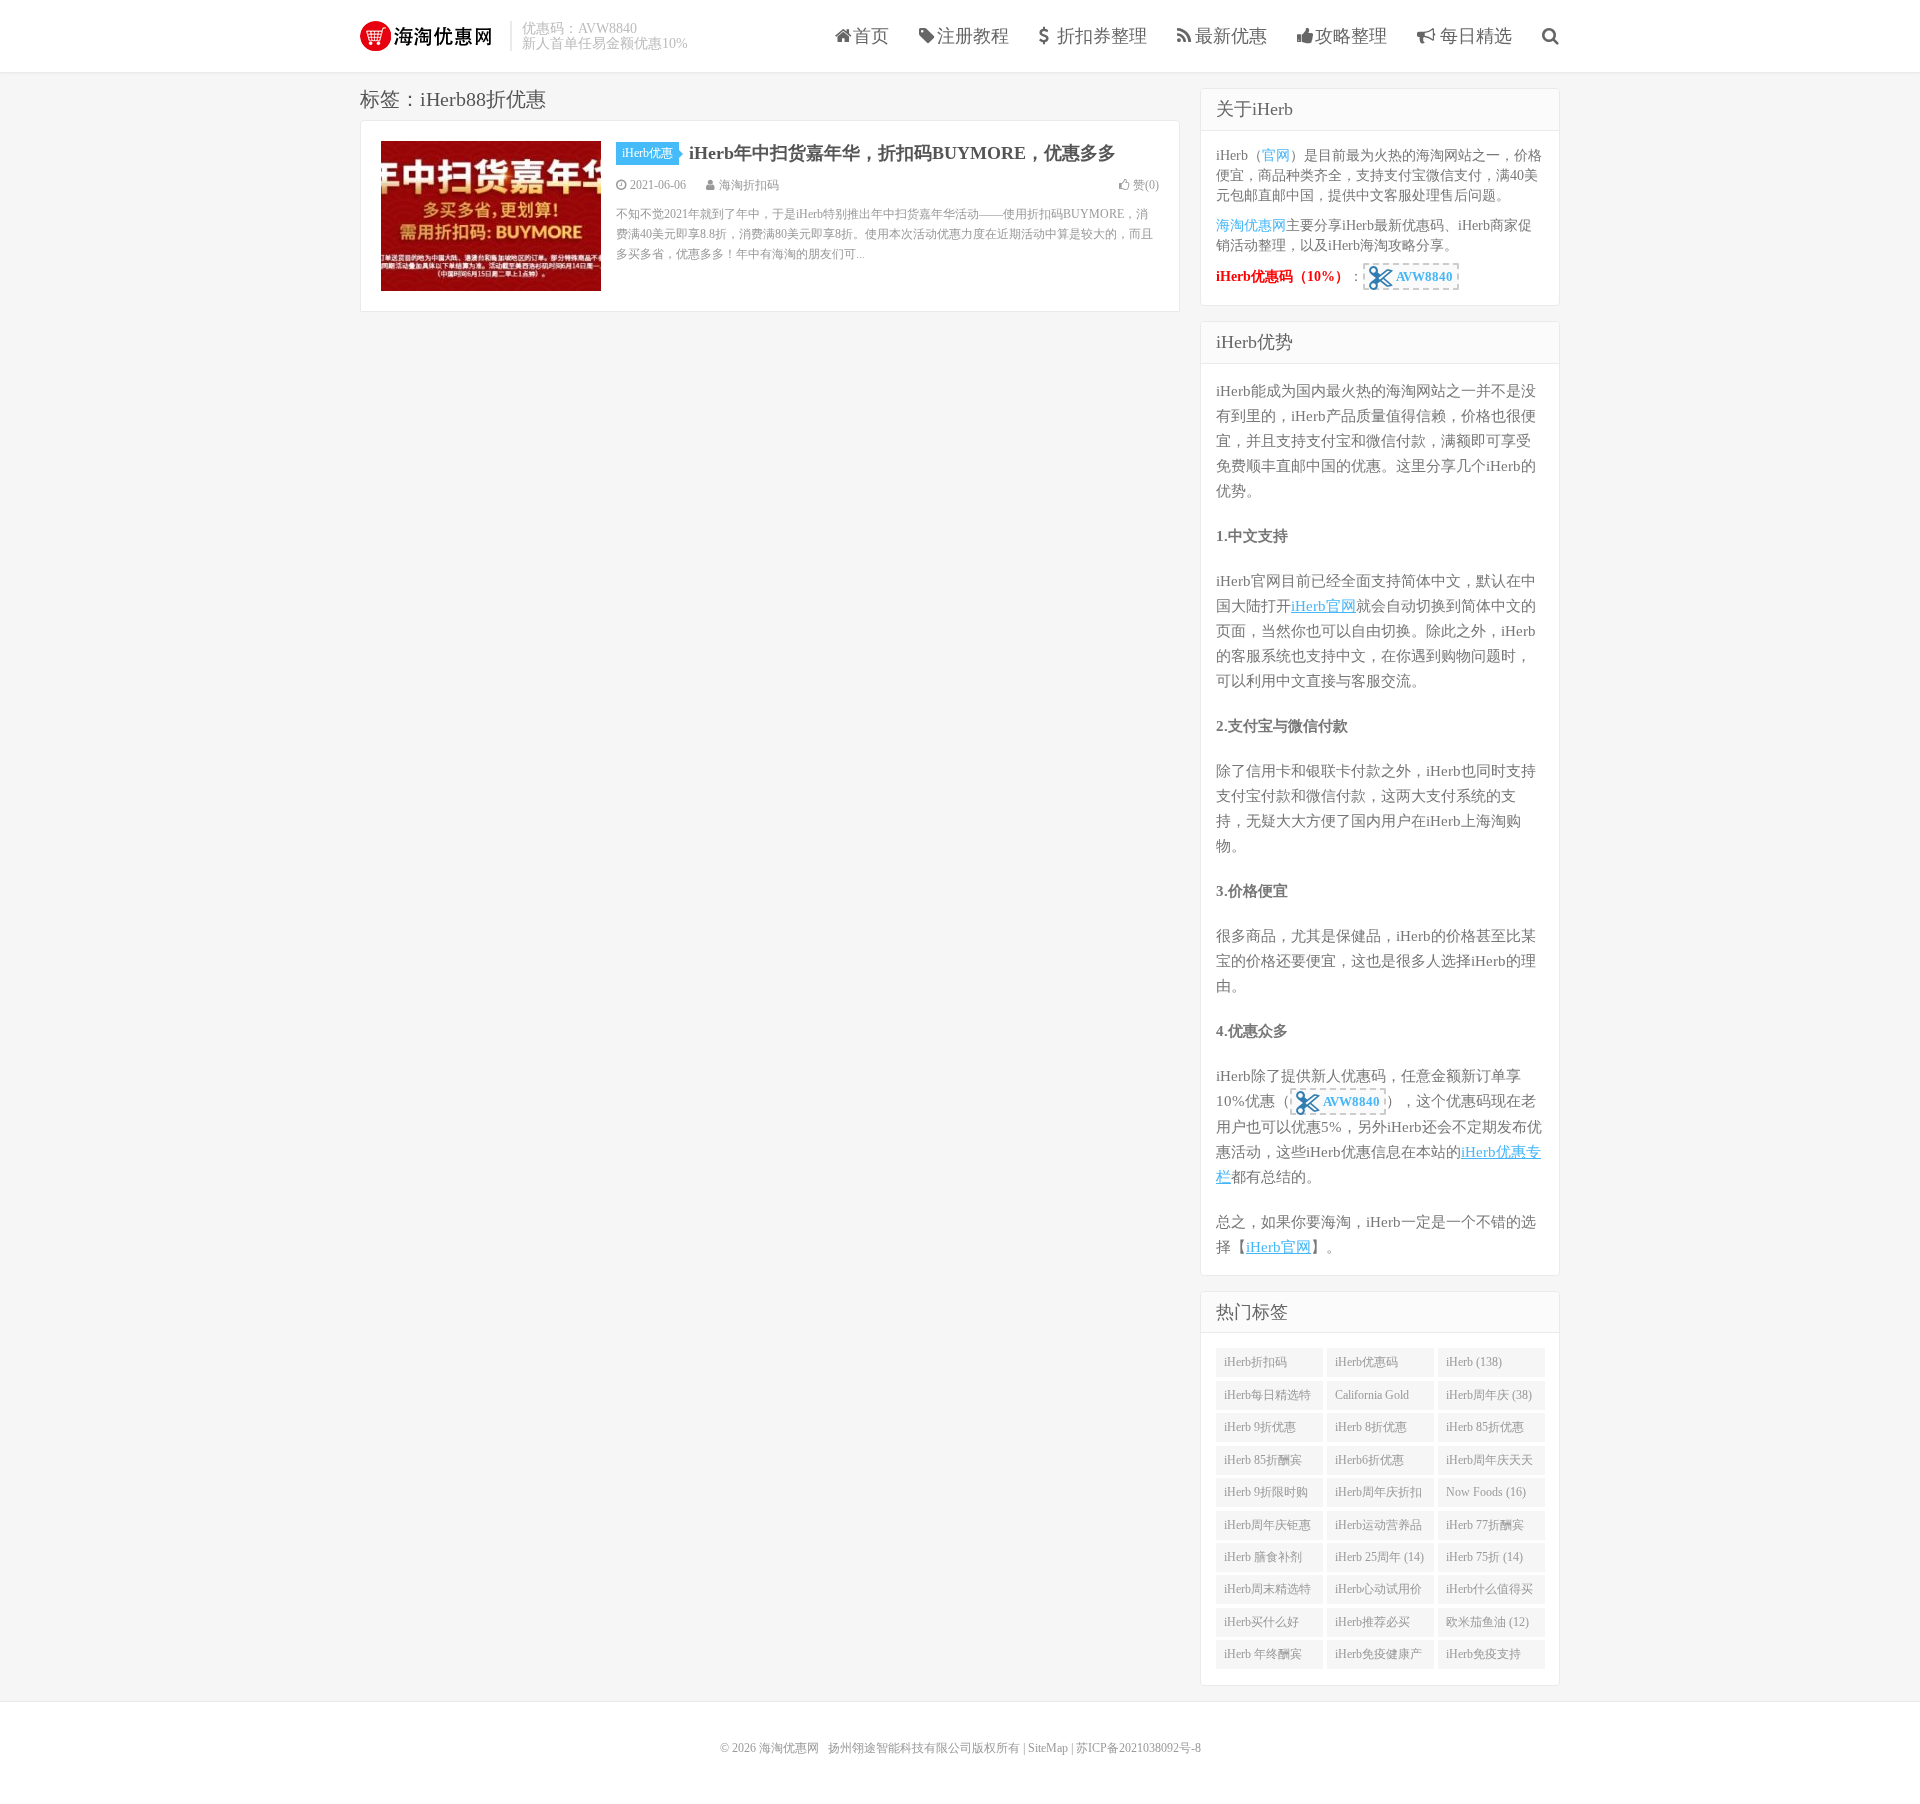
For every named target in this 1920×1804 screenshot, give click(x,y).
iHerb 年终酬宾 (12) (1263, 1658)
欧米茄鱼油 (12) (1487, 1622)
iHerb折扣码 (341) (1255, 1366)
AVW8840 (1423, 276)
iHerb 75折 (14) (1484, 1557)
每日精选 (1473, 36)
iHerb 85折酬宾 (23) (1263, 1464)
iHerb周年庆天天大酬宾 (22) (1489, 1464)
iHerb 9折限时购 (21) (1266, 1496)
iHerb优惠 (647, 153)
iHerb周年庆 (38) (1489, 1395)
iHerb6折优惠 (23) (1369, 1464)
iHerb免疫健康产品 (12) (1378, 1658)
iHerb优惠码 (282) (1366, 1366)
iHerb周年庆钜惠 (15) (1267, 1529)
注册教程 (973, 36)
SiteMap (1048, 1748)
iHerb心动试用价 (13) (1378, 1593)
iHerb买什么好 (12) (1261, 1626)
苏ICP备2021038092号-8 (1138, 1748)
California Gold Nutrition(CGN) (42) (1373, 1399)
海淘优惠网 (430, 36)
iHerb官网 (1323, 606)
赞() (1146, 185)
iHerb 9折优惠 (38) (1260, 1431)
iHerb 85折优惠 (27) (1485, 1431)
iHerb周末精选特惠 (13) (1267, 1593)
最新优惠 (1231, 36)
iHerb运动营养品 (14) (1378, 1529)
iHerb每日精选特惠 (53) (1267, 1399)
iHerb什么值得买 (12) (1489, 1593)
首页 (871, 36)
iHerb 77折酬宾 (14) (1485, 1529)
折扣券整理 (1102, 36)
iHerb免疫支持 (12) (1483, 1658)
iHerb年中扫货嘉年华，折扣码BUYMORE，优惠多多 (902, 153)
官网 (1276, 155)
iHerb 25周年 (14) (1379, 1557)
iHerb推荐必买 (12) (1372, 1626)
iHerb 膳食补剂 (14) (1263, 1561)
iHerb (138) (1474, 1362)
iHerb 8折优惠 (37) (1371, 1431)
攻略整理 (1351, 36)
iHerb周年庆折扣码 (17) (1378, 1496)
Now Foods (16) (1486, 1492)
